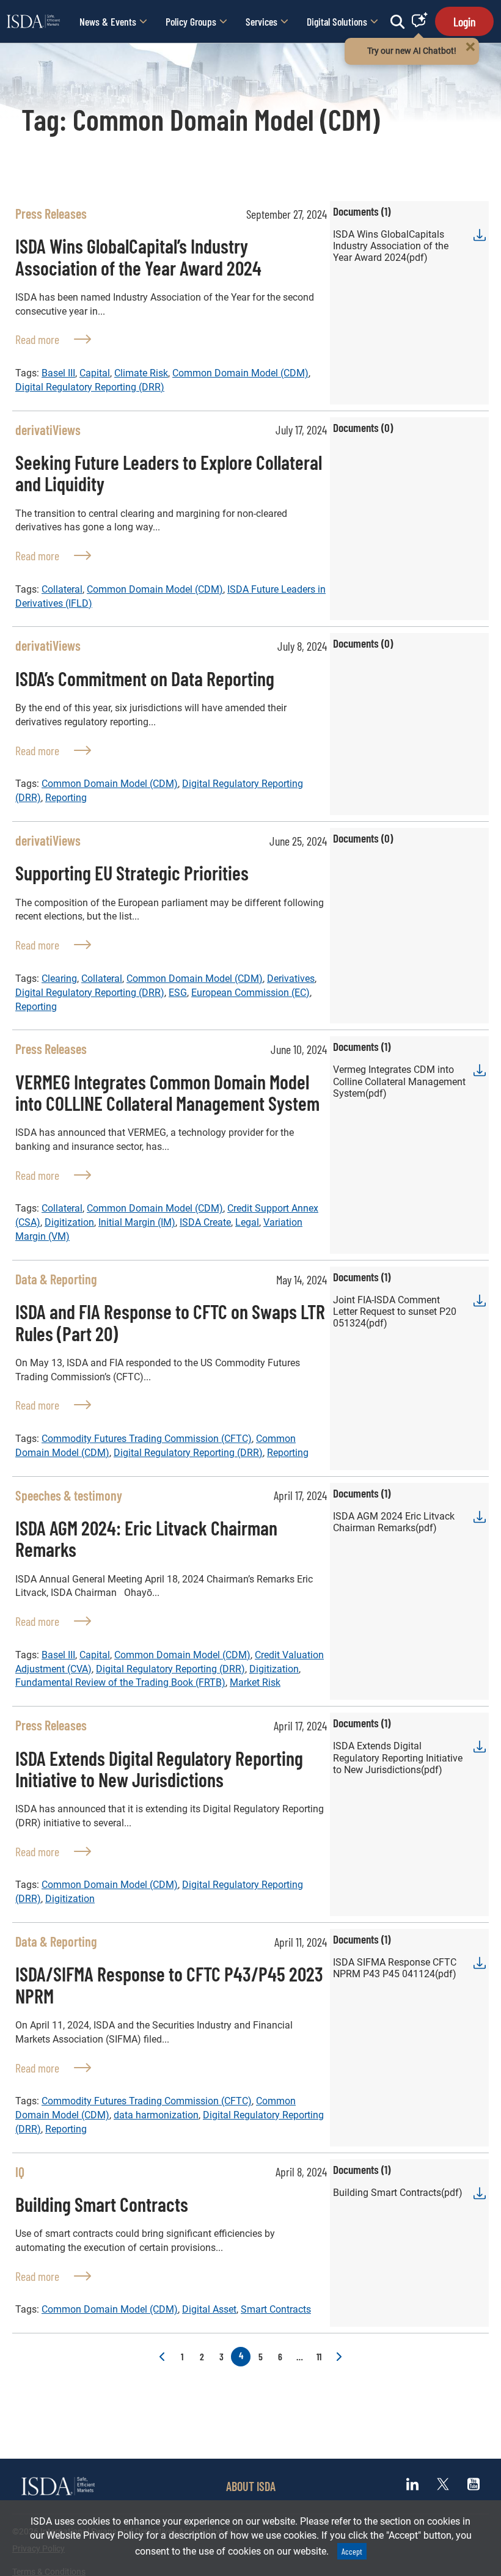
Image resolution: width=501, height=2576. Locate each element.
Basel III (58, 373)
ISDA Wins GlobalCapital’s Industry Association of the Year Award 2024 (138, 256)
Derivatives (291, 979)
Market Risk (255, 1682)
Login (464, 21)
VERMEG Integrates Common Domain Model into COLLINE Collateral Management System (167, 1092)
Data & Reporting (56, 1279)
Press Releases (51, 213)
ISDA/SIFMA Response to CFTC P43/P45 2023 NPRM (169, 1984)
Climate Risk (141, 373)
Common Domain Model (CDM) (240, 373)
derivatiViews (48, 430)
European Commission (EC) (250, 993)
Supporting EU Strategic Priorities (132, 873)
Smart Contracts (276, 2309)
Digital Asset (209, 2309)
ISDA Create (205, 1222)
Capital (95, 373)
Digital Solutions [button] (337, 21)
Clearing (59, 979)
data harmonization (156, 2115)
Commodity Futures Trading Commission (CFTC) (147, 1439)
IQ (20, 2172)
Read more (53, 339)
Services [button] (261, 21)
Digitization (69, 1222)
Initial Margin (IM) (137, 1222)
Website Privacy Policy (95, 2535)
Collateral (62, 589)
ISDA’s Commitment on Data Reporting (145, 678)
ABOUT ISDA (251, 2486)
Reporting (66, 798)
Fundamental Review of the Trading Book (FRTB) (120, 1682)
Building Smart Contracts (102, 2204)
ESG (178, 993)
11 (319, 2356)
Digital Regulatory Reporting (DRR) (90, 387)
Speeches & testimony (69, 1495)
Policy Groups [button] (191, 21)
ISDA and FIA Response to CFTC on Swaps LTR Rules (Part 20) (170, 1322)
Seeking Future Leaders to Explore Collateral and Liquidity (169, 473)
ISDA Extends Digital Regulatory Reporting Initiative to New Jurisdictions (159, 1769)
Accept (352, 2551)
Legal (247, 1222)
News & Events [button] (108, 21)
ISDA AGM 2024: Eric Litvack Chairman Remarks (146, 1538)
